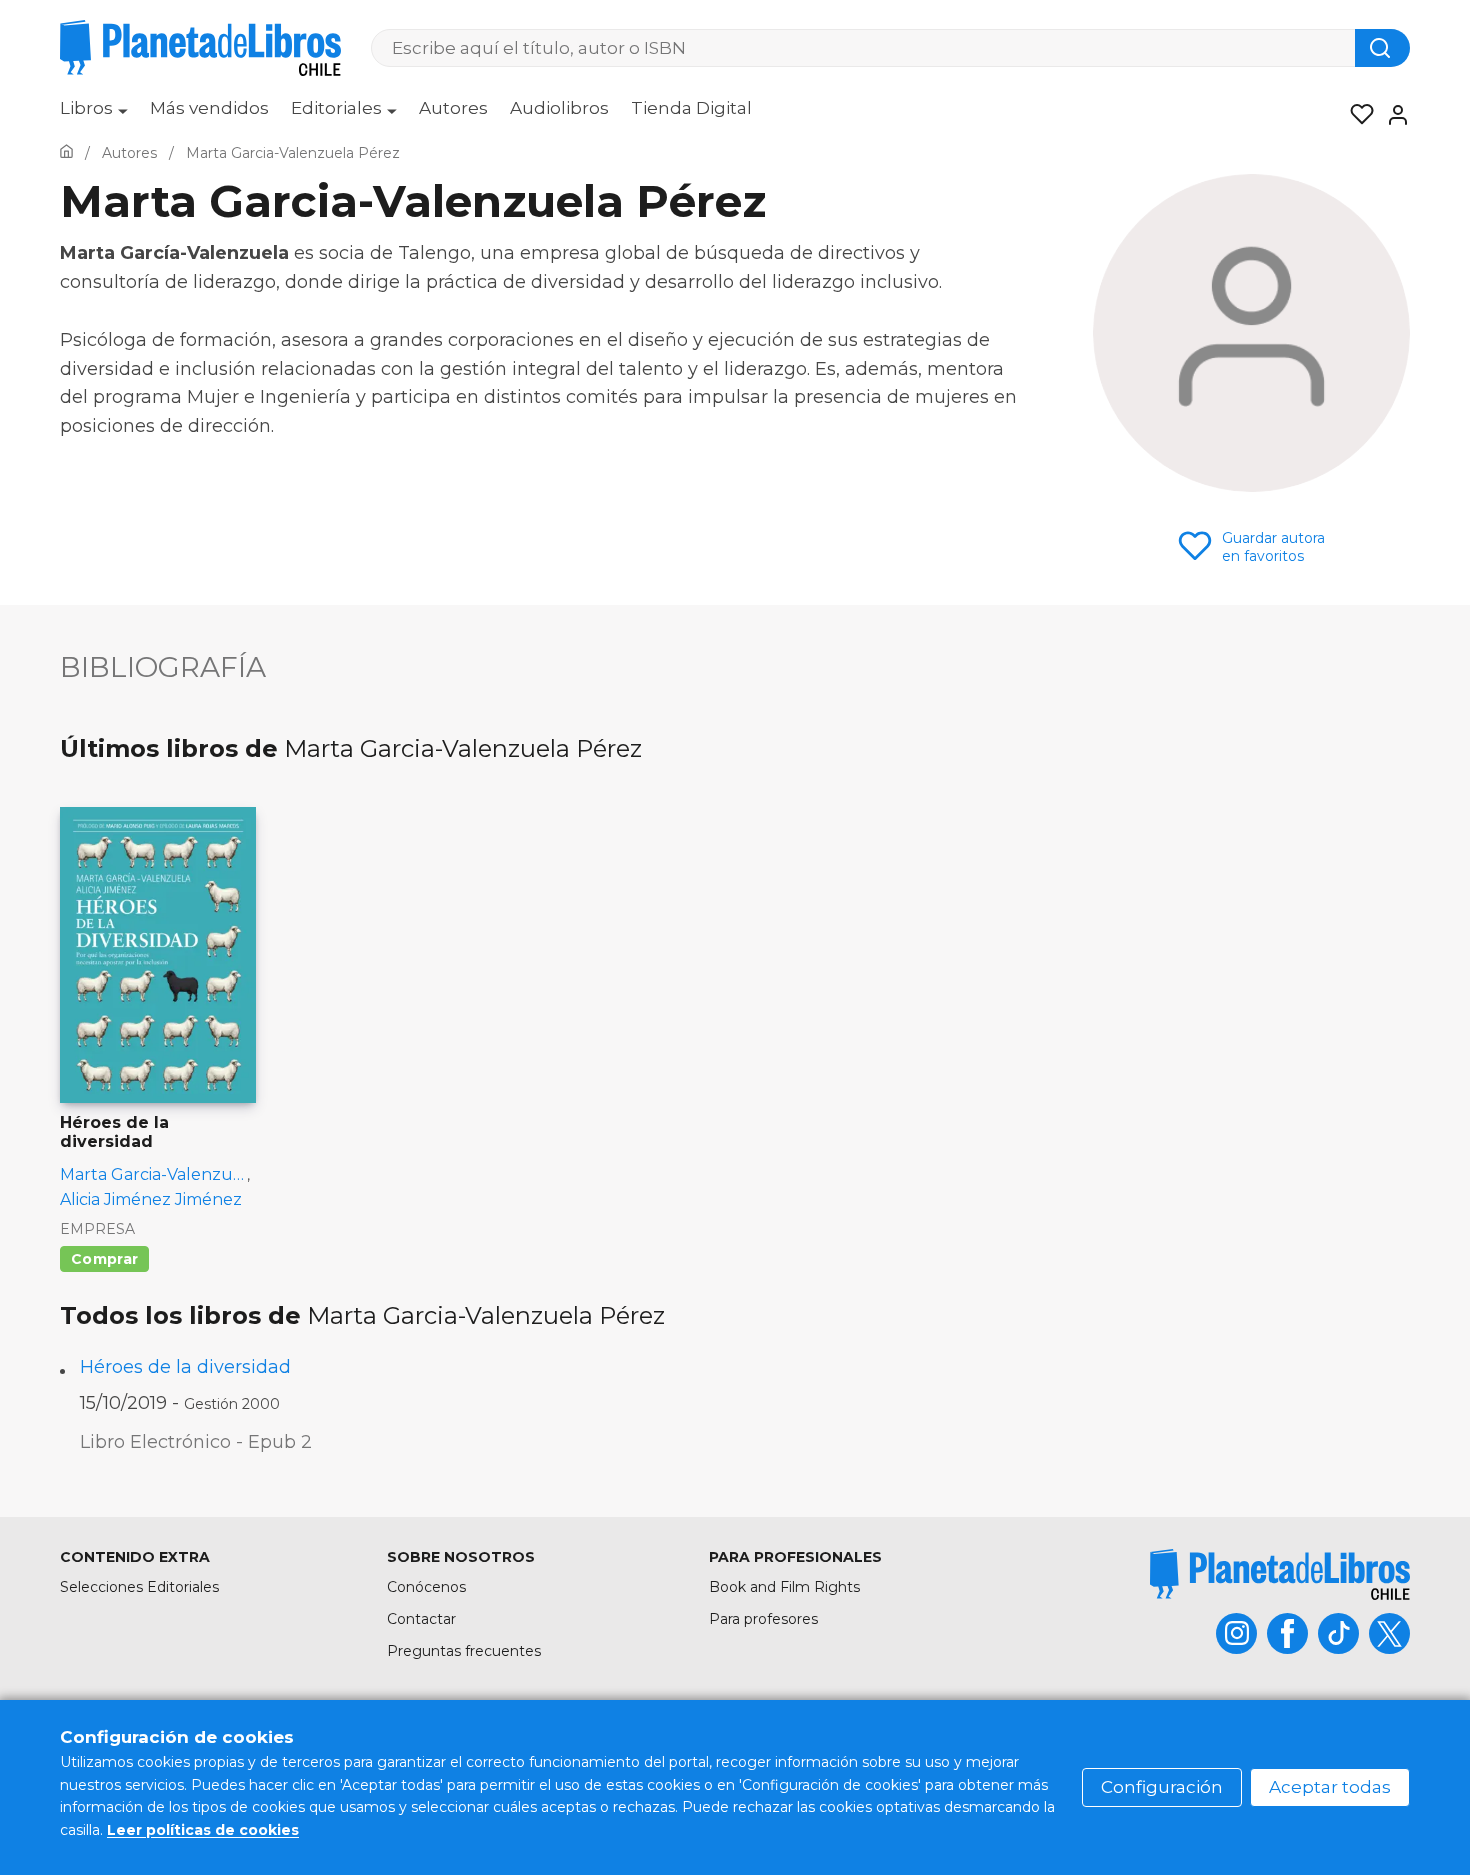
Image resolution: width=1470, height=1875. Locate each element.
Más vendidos (209, 108)
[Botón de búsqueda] (1382, 48)
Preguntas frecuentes (464, 1651)
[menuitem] (94, 115)
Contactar (421, 1619)
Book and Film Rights (784, 1587)
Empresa (97, 1229)
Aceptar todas (1330, 1787)
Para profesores (763, 1619)
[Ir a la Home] (66, 153)
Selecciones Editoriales (139, 1587)
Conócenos (426, 1587)
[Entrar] (1392, 115)
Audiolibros (559, 108)
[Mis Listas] (1356, 115)
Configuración (1162, 1787)
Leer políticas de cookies (203, 1830)
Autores (453, 108)
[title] (1280, 1574)
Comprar (104, 1259)
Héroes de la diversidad (185, 1367)
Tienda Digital (691, 108)
